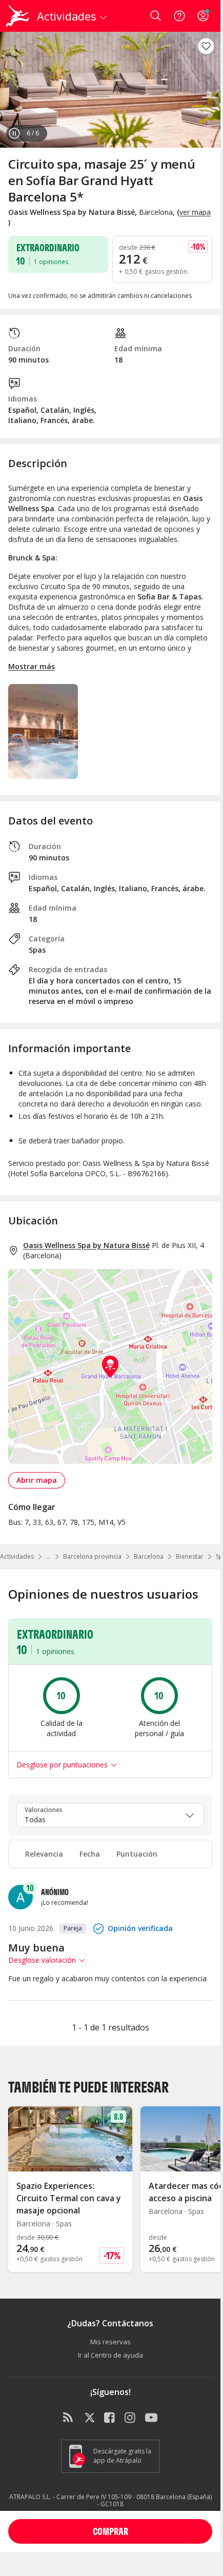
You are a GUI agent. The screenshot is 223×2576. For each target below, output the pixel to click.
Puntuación (137, 1854)
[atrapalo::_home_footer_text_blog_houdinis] (69, 2418)
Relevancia (44, 1854)
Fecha (90, 1854)
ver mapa (195, 212)
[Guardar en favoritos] (206, 46)
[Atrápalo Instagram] (131, 2418)
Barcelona (149, 1556)
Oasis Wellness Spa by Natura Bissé (86, 1245)
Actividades (17, 1556)
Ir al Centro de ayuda (110, 2355)
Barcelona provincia (92, 1556)
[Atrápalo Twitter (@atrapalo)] (90, 2418)
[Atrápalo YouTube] (151, 2418)
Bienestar (190, 1556)
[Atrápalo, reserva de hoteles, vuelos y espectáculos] (17, 16)
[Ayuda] (179, 16)
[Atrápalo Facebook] (110, 2418)
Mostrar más (32, 666)
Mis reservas (110, 2342)
